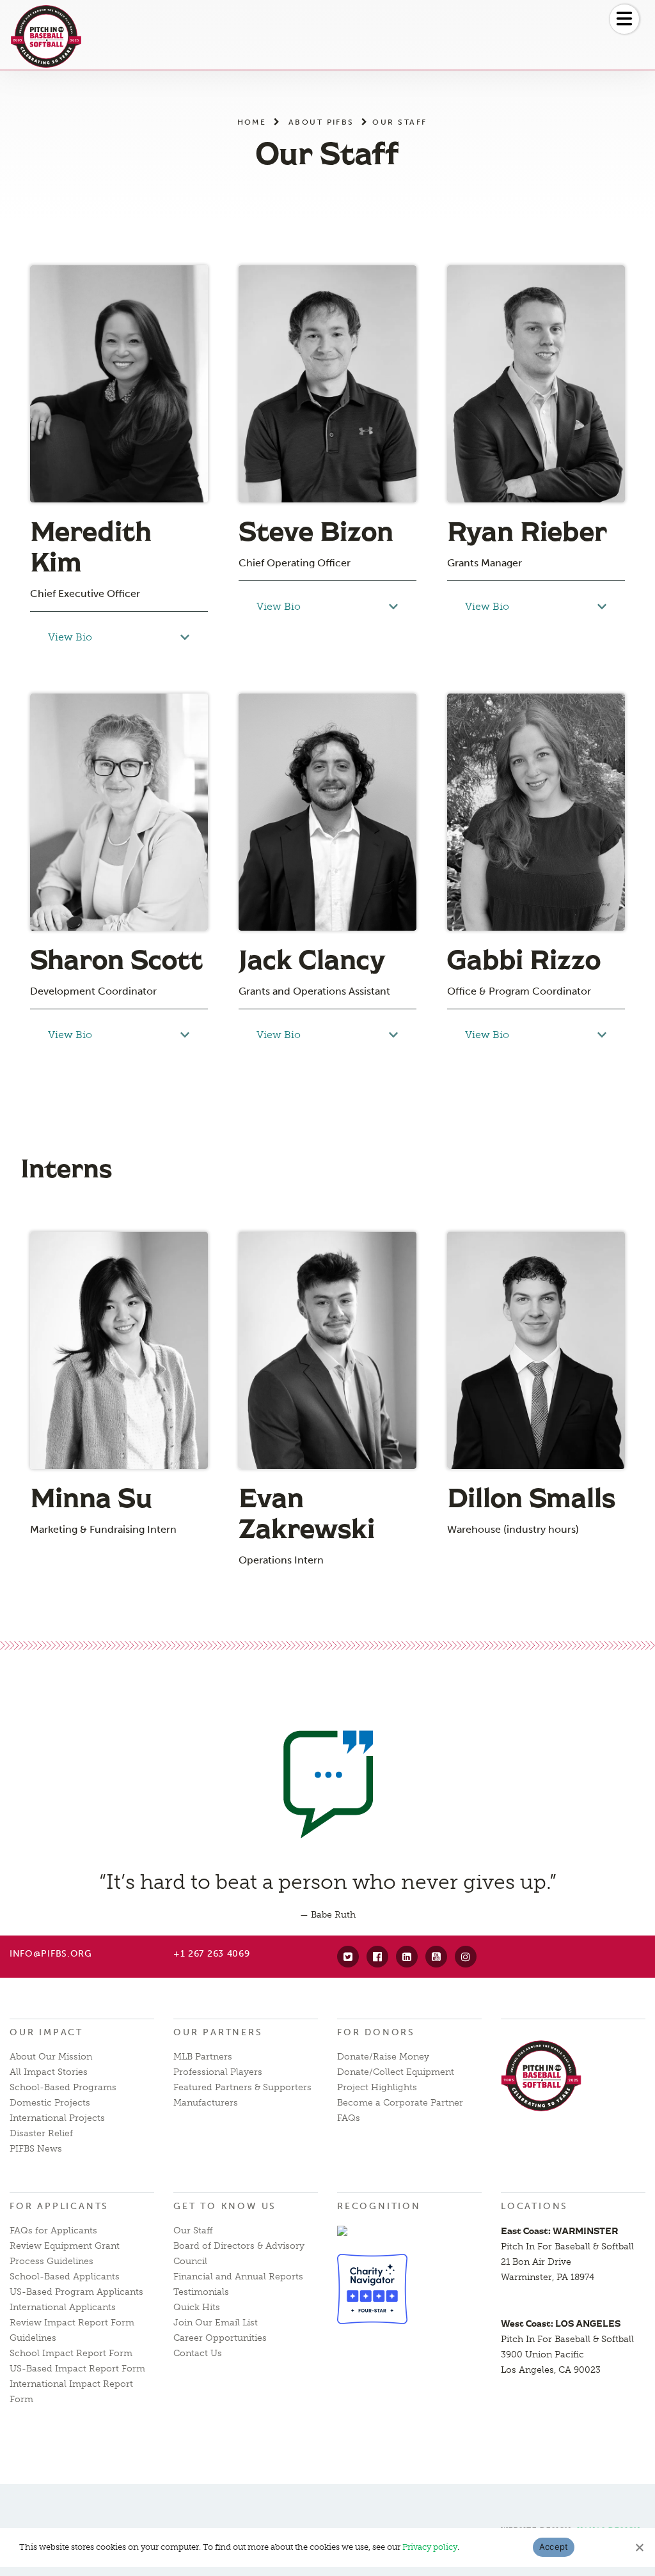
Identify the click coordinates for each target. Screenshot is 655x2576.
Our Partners (218, 2032)
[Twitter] (348, 1957)
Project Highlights (377, 2087)
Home (252, 122)
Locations (534, 2206)
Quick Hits (197, 2307)
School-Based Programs (63, 2087)
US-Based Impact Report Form (77, 2369)
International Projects (57, 2118)
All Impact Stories (49, 2072)
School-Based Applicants (65, 2277)
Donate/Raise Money (383, 2057)
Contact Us (198, 2353)
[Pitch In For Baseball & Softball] (46, 36)
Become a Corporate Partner (400, 2103)
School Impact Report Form (71, 2353)
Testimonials (201, 2292)
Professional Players (218, 2072)
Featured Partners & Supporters (242, 2087)
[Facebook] (377, 1957)
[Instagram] (466, 1957)
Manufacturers (206, 2103)
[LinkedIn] (407, 1957)
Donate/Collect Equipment (396, 2072)
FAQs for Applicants (53, 2231)
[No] (639, 2547)
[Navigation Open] (624, 19)
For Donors (376, 2032)
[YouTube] (436, 1957)
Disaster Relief (41, 2133)
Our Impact (46, 2032)
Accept (554, 2547)
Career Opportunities (220, 2338)
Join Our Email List (216, 2323)
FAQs (349, 2118)
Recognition (379, 2206)
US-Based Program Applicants (76, 2292)
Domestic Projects (50, 2103)
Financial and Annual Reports (238, 2277)
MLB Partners (203, 2057)
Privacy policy (430, 2547)
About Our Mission (51, 2057)
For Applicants (59, 2206)
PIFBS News (36, 2149)
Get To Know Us (225, 2206)
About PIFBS (321, 122)
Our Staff (193, 2231)
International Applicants (63, 2307)
